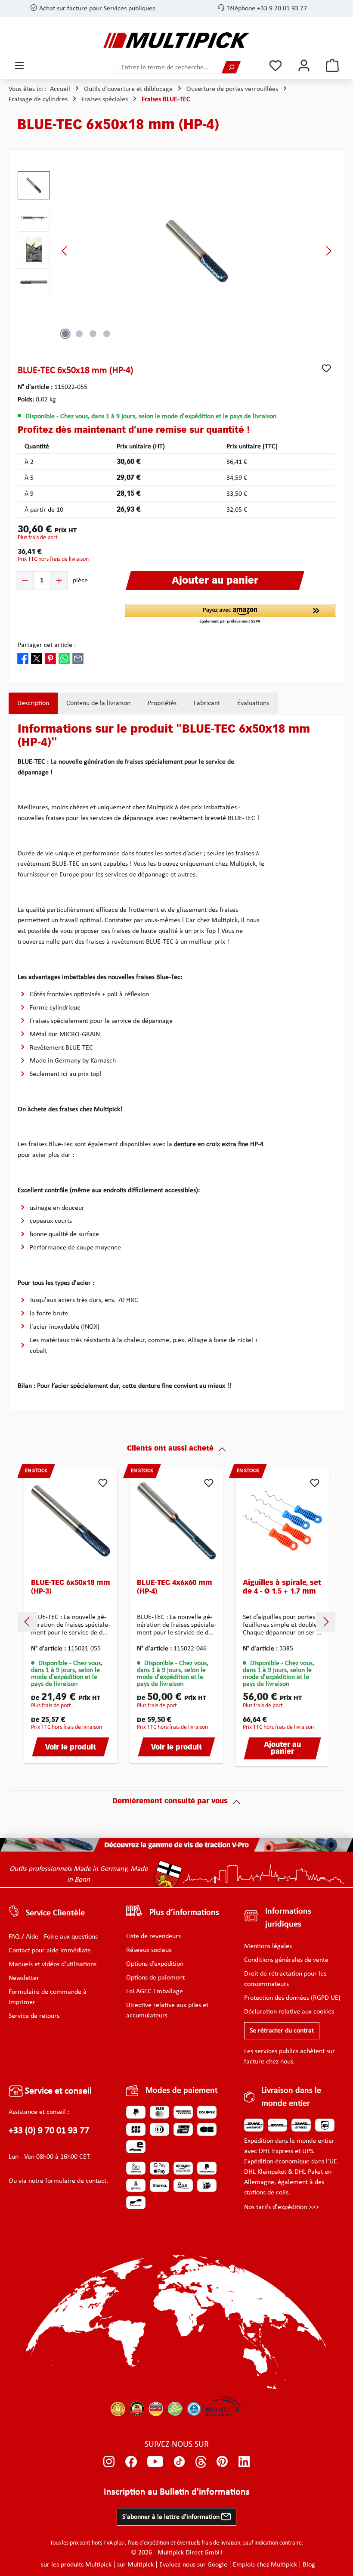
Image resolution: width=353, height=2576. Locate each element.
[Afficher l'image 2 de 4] (79, 334)
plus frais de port (38, 538)
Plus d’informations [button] (184, 1913)
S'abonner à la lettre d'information (172, 2517)
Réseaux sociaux (149, 1950)
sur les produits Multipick (76, 2565)
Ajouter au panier (282, 1749)
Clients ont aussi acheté (170, 1449)
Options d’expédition (155, 1964)
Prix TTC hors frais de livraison (53, 559)
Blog (309, 2565)
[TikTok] (179, 2462)
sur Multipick (135, 2565)
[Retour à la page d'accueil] (176, 40)
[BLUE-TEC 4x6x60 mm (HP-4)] (176, 1521)
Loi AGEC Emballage (155, 1992)
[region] (176, 251)
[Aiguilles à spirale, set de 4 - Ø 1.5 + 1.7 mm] (282, 1521)
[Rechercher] (231, 67)
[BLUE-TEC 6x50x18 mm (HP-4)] (197, 251)
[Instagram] (109, 2462)
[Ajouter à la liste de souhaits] (326, 368)
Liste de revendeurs (153, 1936)
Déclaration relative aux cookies (289, 2012)
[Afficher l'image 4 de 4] (107, 334)
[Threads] (201, 2462)
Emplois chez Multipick (265, 2565)
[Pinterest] (222, 2462)
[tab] (33, 703)
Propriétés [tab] (162, 703)
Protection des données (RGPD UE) (292, 1998)
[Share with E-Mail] (78, 659)
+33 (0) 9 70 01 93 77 (49, 2131)
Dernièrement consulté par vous (170, 1802)
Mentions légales (268, 1946)
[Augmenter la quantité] (59, 581)
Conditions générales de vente (286, 1960)
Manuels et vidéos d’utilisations (53, 1964)
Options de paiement (155, 1978)
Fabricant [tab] (207, 703)
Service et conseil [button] (57, 2091)
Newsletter (24, 1978)
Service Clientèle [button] (55, 1913)
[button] (230, 614)
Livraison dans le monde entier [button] (291, 2097)
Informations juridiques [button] (288, 1918)
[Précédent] (65, 251)
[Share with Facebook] (23, 659)
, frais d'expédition (147, 2543)
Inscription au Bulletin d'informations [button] (177, 2492)
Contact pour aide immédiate (50, 1951)
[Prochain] (328, 251)
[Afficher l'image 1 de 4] (65, 334)
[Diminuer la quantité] (25, 581)
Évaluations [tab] (253, 703)
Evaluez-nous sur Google (193, 2565)
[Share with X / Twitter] (37, 659)
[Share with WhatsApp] (64, 659)
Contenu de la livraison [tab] (98, 703)
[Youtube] (155, 2462)
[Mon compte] (304, 66)
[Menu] (19, 66)
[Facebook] (131, 2462)
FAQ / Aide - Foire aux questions (53, 1937)
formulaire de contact (76, 2181)
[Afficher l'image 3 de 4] (93, 334)
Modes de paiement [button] (182, 2091)
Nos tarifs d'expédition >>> (282, 2207)
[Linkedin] (244, 2462)
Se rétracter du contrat (282, 2031)
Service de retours (34, 2016)
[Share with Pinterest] (50, 659)
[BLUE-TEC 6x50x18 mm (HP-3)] (71, 1521)
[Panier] (332, 66)
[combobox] (167, 67)
